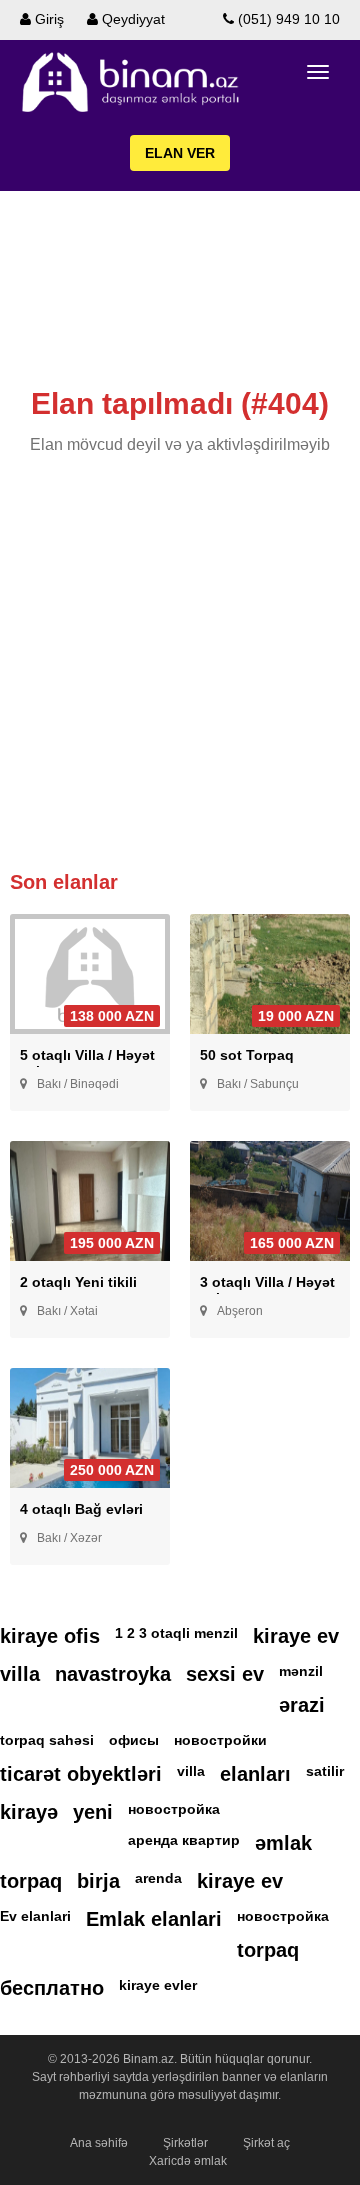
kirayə (29, 1812)
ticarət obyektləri (81, 1774)
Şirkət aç (266, 2143)
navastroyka (113, 1674)
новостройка (174, 1809)
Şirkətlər (185, 2143)
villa (20, 1674)
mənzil (301, 1671)
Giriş (47, 19)
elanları (255, 1774)
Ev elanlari (35, 1916)
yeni (93, 1812)
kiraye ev (296, 1636)
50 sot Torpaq (247, 1055)
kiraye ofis (50, 1636)
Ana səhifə (99, 2143)
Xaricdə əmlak (188, 2161)
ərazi (302, 1705)
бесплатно (52, 1988)
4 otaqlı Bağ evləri (81, 1509)
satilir (325, 1771)
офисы (134, 1740)
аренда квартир (184, 1840)
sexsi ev (225, 1674)
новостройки (220, 1740)
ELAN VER (180, 153)
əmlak (283, 1843)
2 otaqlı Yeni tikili (78, 1282)
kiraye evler (158, 1985)
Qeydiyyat (131, 19)
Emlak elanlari (154, 1919)
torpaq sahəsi (47, 1740)
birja (98, 1881)
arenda (158, 1878)
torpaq (31, 1881)
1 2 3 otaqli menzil (176, 1633)
